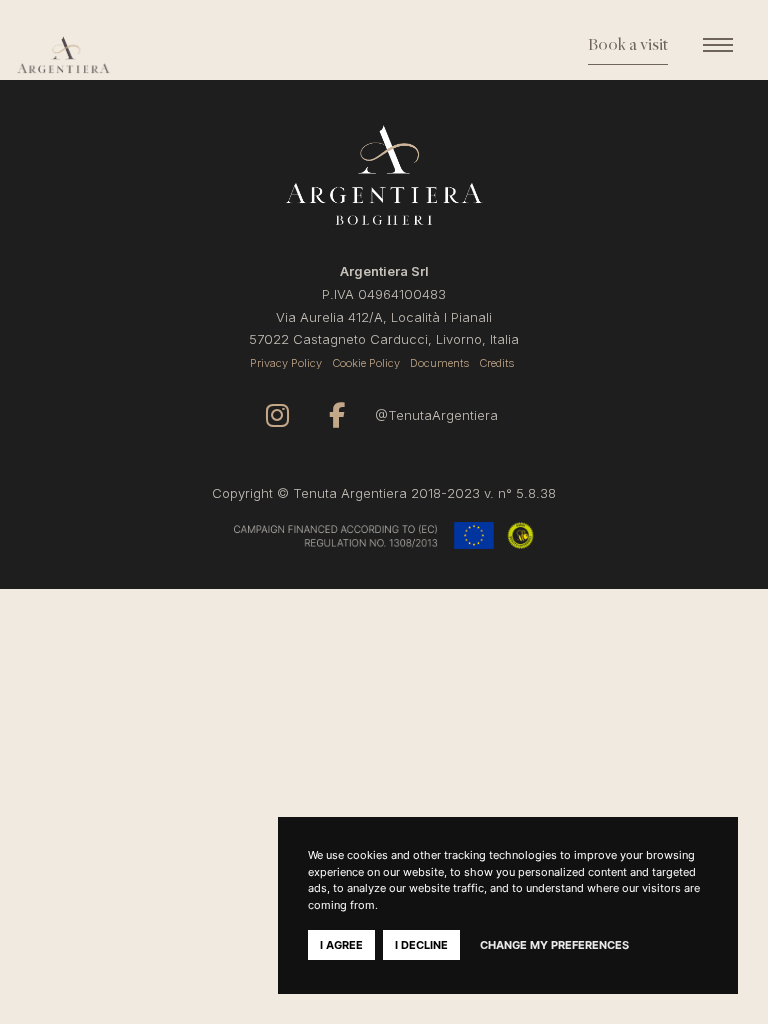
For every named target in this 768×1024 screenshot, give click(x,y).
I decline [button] (421, 945)
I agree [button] (341, 945)
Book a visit (628, 46)
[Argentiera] (107, 55)
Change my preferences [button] (554, 945)
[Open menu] (718, 45)
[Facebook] (337, 415)
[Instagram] (277, 415)
